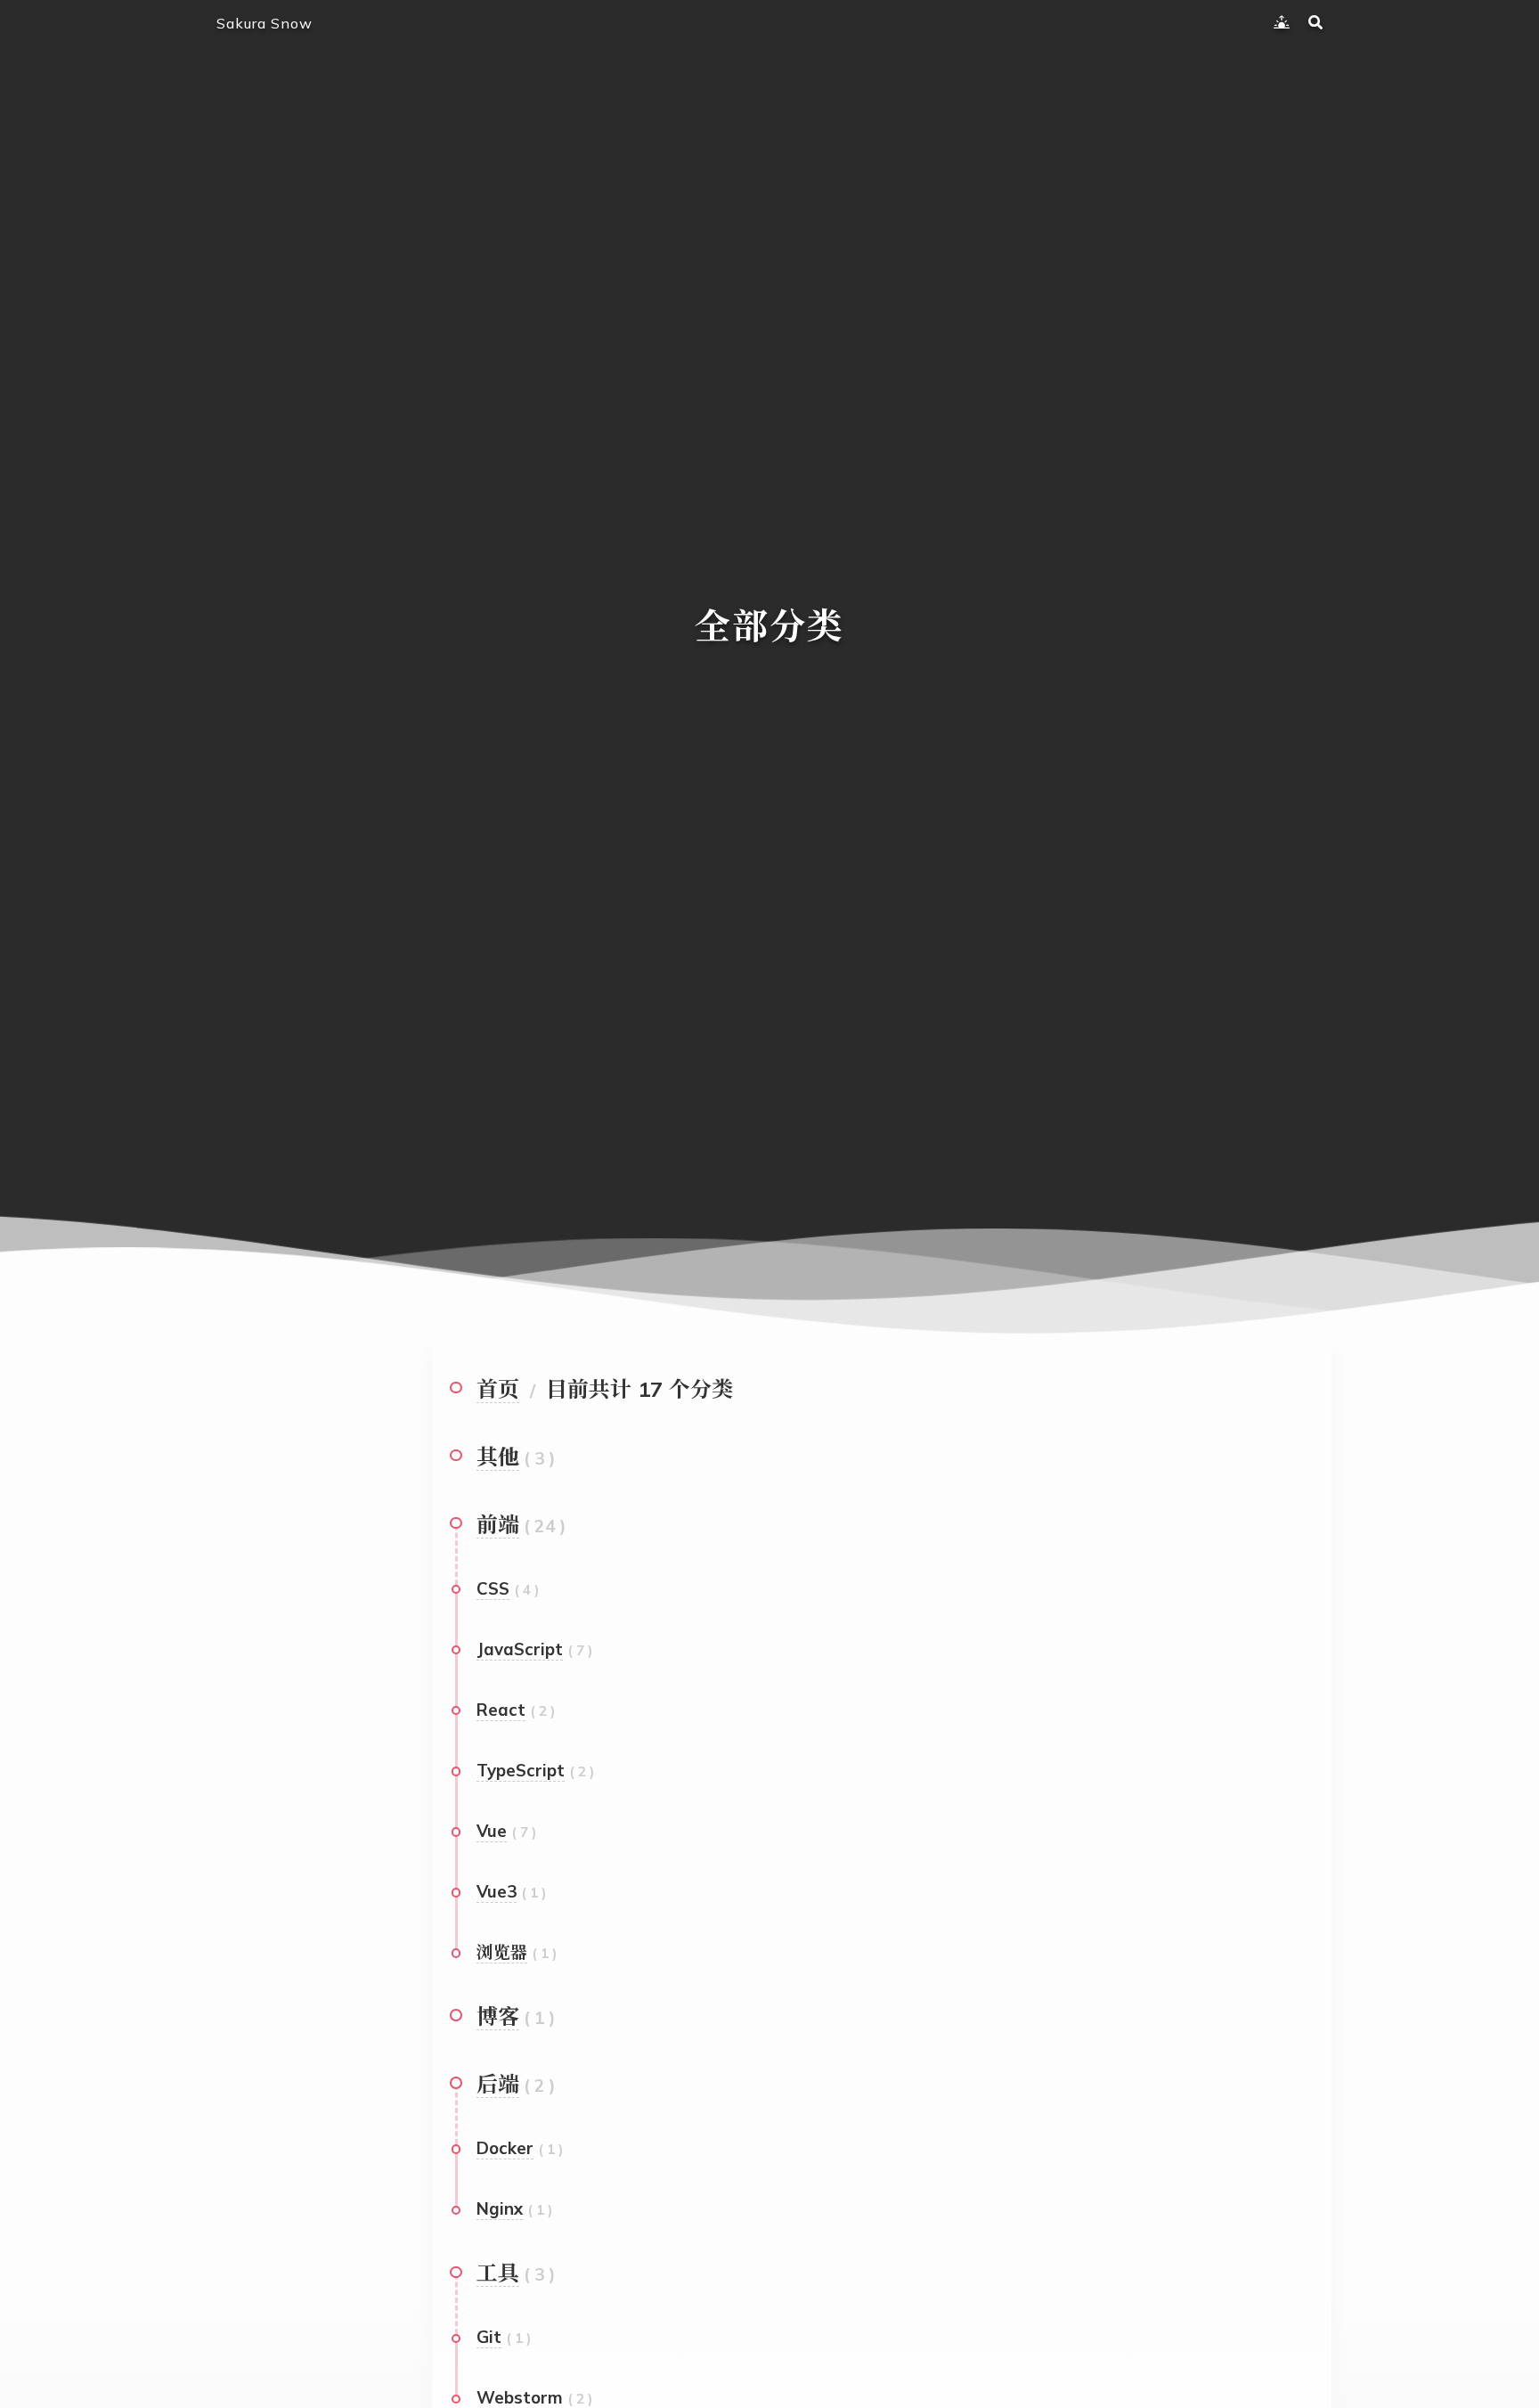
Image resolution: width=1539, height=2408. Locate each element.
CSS (493, 1588)
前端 (498, 1524)
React (501, 1710)
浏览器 (502, 1952)
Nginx (500, 2208)
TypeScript (521, 1770)
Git (489, 2337)
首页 (498, 1389)
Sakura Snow (265, 23)
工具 (498, 2273)
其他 (498, 1457)
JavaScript (520, 1649)
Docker (505, 2148)
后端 (498, 2084)
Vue (492, 1831)
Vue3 (497, 1891)
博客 (498, 2016)
